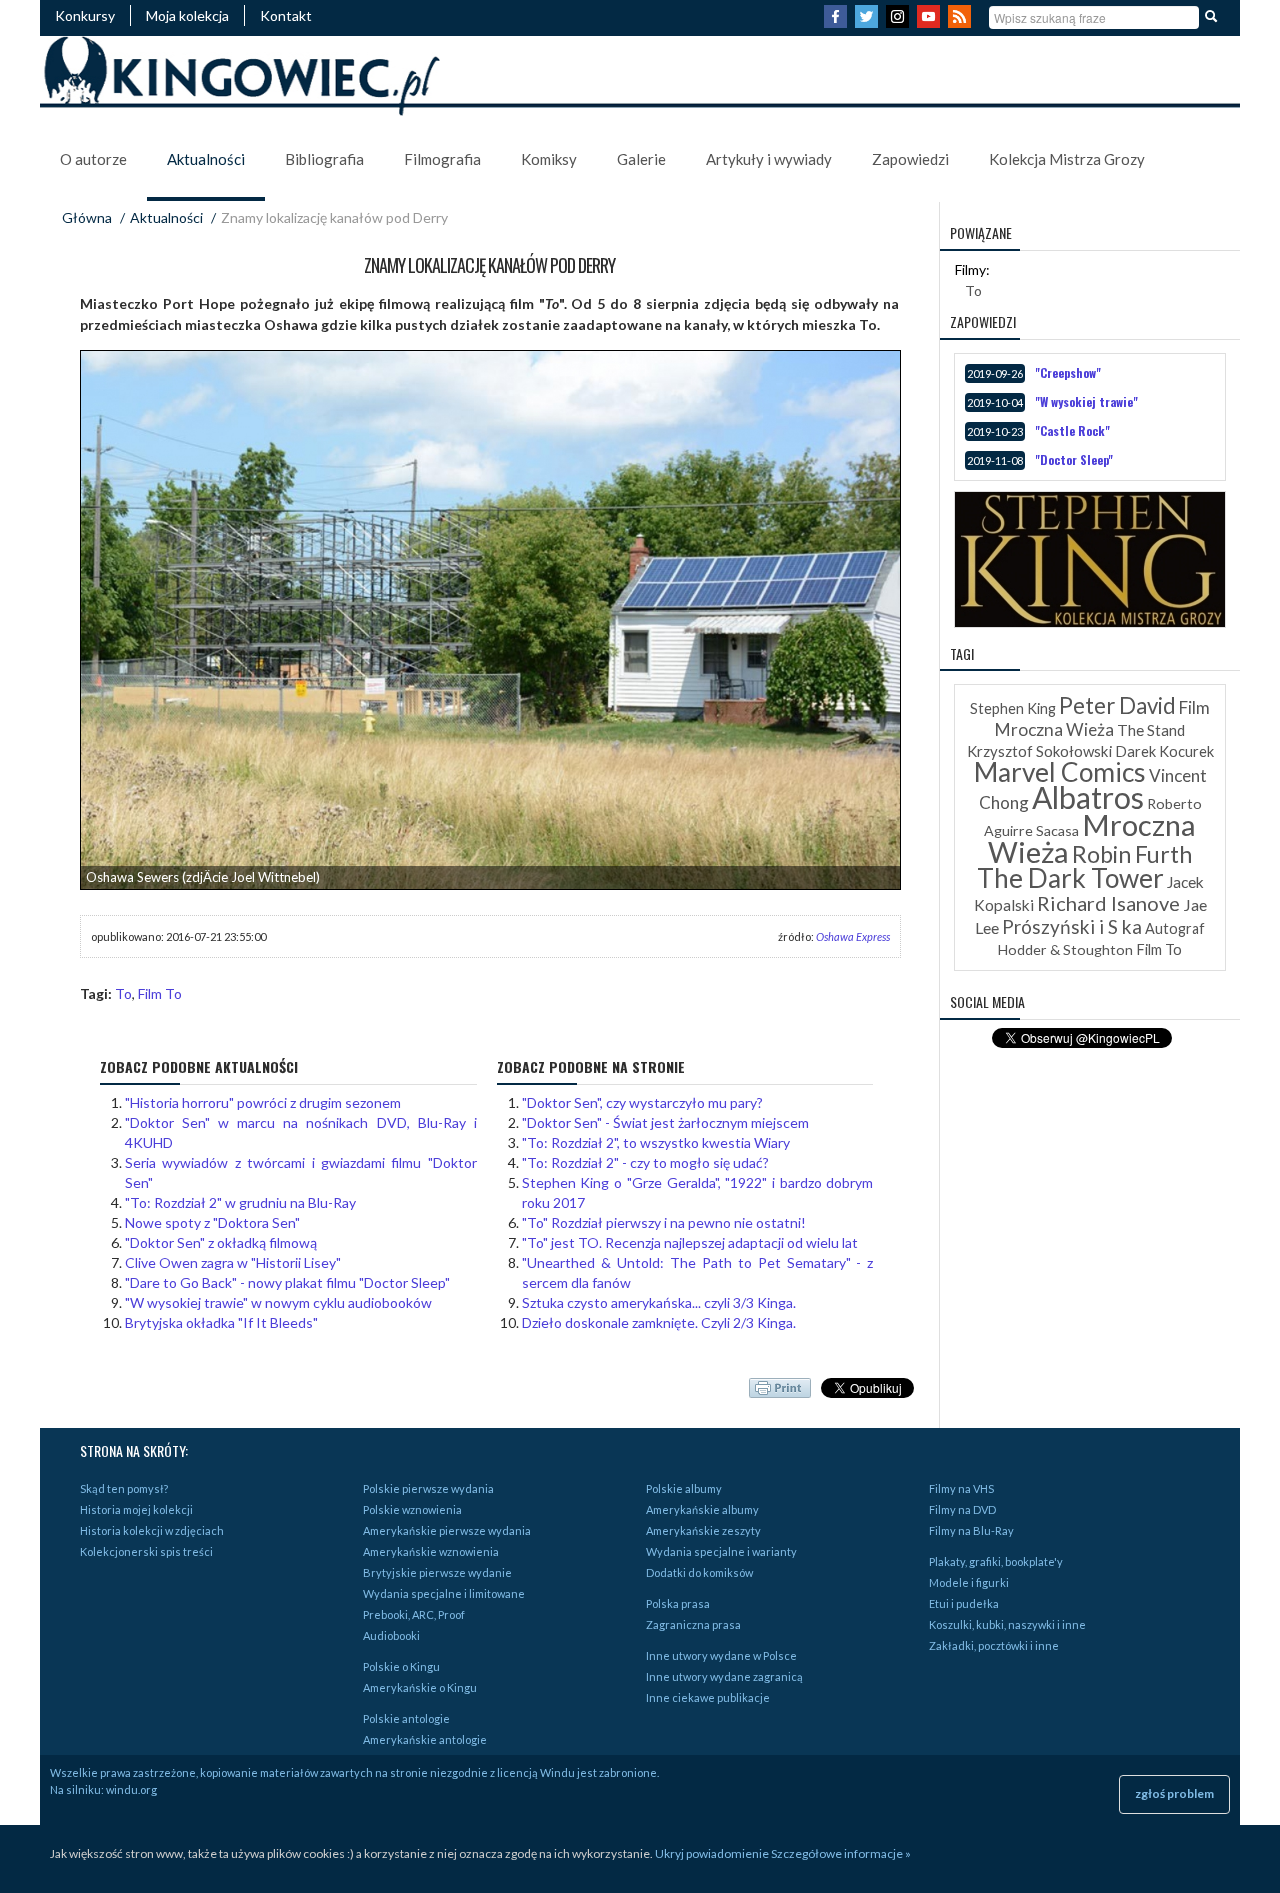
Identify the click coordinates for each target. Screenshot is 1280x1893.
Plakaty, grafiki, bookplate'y (996, 1561)
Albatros (1088, 797)
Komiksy (549, 159)
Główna (87, 217)
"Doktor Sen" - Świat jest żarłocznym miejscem (665, 1122)
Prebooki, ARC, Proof (414, 1614)
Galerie (641, 159)
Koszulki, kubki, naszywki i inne (1007, 1624)
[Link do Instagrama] (900, 22)
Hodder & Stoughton (1065, 949)
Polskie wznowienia (412, 1509)
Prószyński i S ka (1072, 926)
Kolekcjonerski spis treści (146, 1551)
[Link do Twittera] (869, 22)
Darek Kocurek (1164, 751)
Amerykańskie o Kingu (420, 1687)
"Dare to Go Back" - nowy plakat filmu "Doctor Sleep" (287, 1282)
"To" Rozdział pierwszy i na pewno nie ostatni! (664, 1222)
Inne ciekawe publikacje (708, 1697)
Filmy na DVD (962, 1509)
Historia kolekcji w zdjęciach (152, 1530)
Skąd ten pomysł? (124, 1488)
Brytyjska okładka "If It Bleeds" (221, 1322)
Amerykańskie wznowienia (431, 1551)
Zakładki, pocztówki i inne (994, 1645)
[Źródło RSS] (962, 22)
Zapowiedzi (910, 159)
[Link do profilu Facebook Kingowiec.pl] (838, 22)
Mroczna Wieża (1092, 838)
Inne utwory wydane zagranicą (724, 1676)
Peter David (1117, 705)
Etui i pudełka (964, 1603)
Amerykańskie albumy (702, 1509)
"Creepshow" (1068, 372)
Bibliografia (324, 159)
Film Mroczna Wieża (1102, 718)
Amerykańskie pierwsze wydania (447, 1530)
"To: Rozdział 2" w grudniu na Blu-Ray (240, 1202)
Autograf (1175, 928)
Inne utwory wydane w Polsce (721, 1655)
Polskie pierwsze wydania (428, 1488)
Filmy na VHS (961, 1488)
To (123, 993)
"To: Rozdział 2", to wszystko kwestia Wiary (656, 1142)
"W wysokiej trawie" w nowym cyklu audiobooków (278, 1302)
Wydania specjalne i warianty (721, 1551)
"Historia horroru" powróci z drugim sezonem (263, 1102)
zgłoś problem (1174, 1793)
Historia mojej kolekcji (136, 1509)
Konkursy (85, 15)
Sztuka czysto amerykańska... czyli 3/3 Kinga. (659, 1302)
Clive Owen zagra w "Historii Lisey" (233, 1262)
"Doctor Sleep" (1074, 459)
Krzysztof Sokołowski (1039, 751)
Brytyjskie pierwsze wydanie (437, 1572)
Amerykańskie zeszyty (703, 1530)
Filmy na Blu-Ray (971, 1530)
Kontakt (286, 15)
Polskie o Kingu (401, 1666)
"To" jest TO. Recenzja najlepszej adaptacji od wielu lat (690, 1242)
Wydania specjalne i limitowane (444, 1593)
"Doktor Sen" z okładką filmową (221, 1242)
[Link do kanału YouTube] (931, 22)
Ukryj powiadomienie (712, 1853)
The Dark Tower (1070, 878)
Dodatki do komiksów (699, 1572)
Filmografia (442, 159)
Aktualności (206, 159)
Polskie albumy (684, 1488)
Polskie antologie (406, 1718)
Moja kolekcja (187, 15)
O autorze (93, 159)
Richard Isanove (1108, 903)
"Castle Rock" (1072, 430)
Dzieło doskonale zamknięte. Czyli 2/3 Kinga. (659, 1322)
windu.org (131, 1789)
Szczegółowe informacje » (841, 1853)
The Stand (1151, 730)
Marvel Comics (1060, 772)
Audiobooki (391, 1635)
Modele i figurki (969, 1582)
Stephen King (1013, 708)
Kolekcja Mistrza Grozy (1067, 159)
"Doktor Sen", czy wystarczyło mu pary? (642, 1102)
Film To (160, 993)
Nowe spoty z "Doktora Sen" (212, 1222)
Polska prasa (678, 1603)
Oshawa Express (853, 936)
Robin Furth (1132, 854)
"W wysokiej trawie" (1086, 401)
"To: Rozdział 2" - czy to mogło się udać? (645, 1162)
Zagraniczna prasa (693, 1624)
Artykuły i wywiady (769, 159)
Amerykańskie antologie (425, 1739)
